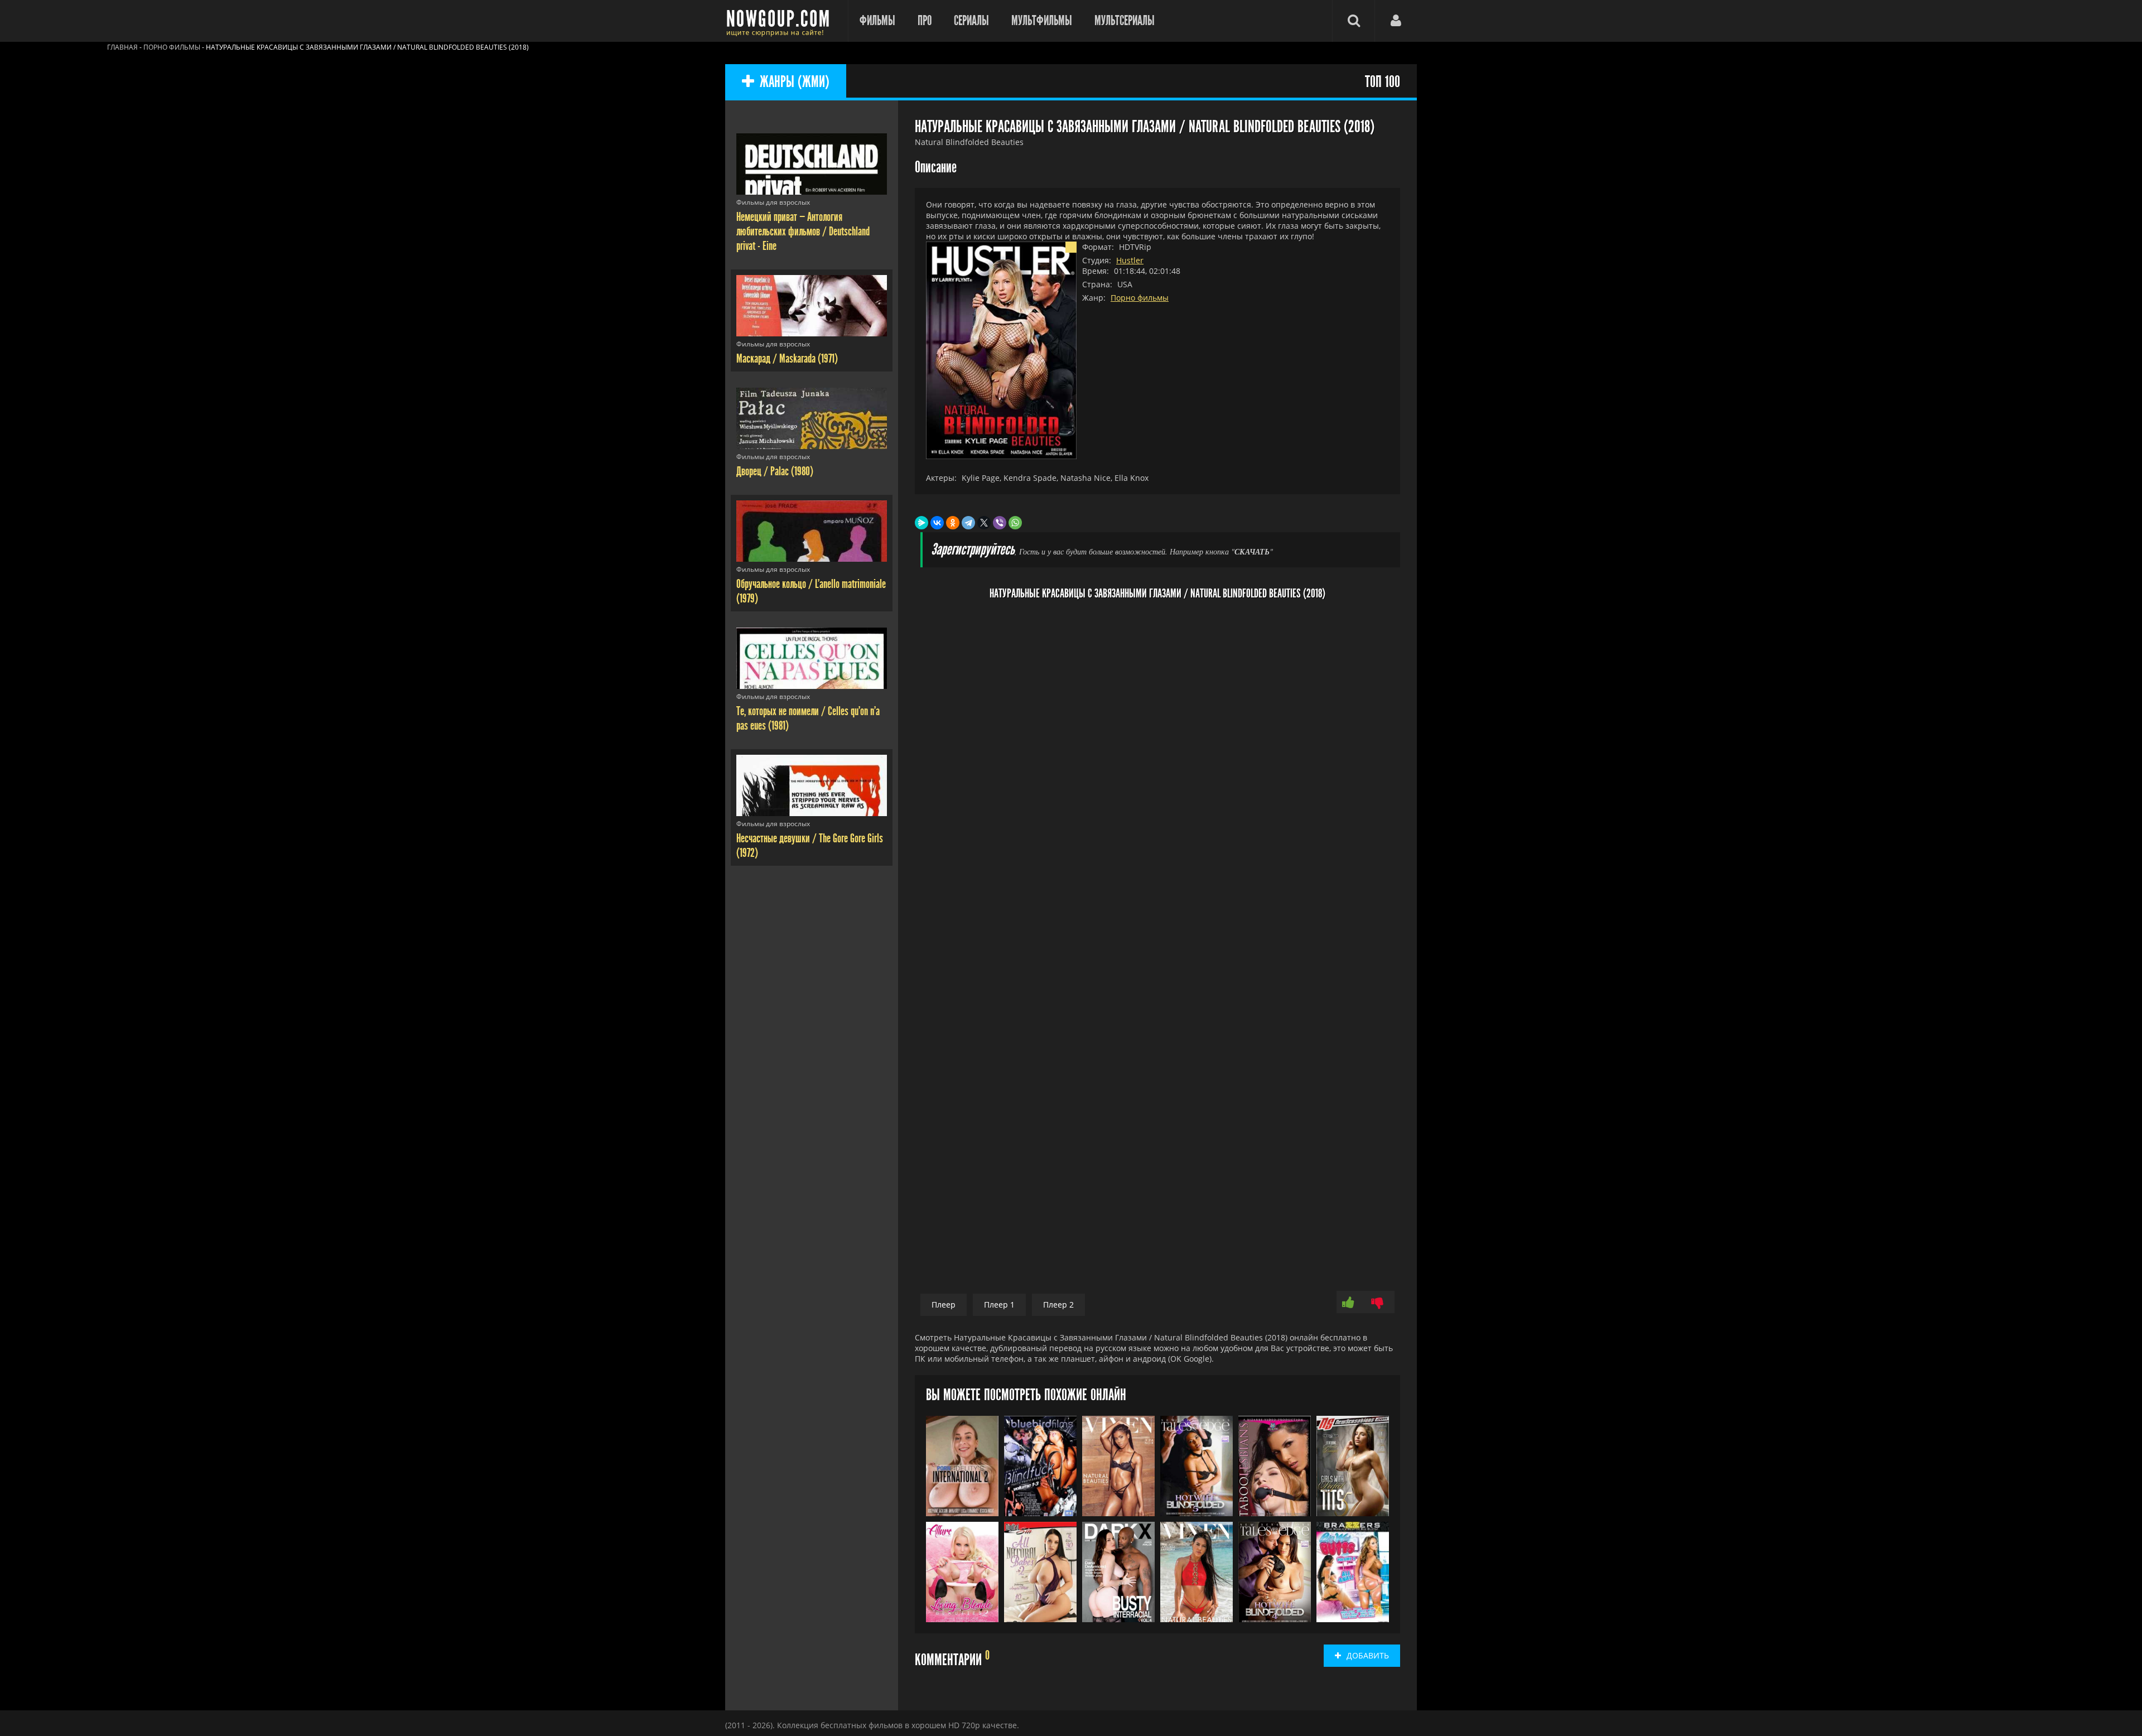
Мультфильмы (1042, 21)
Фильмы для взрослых (773, 202)
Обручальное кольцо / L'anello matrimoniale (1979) (811, 591)
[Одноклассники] (953, 523)
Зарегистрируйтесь (973, 550)
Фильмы (877, 21)
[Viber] (1000, 523)
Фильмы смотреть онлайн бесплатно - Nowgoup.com (781, 21)
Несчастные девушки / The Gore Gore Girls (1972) (810, 846)
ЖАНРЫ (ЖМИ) (795, 82)
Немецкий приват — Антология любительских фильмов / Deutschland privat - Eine (803, 232)
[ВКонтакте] (937, 523)
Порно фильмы (1140, 298)
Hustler (1130, 260)
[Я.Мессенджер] (922, 523)
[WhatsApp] (1015, 523)
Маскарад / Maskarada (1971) (787, 359)
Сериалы (971, 21)
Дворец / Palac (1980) (775, 471)
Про (925, 21)
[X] (984, 523)
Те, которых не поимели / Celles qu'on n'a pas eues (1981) (808, 718)
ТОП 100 (1383, 82)
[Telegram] (968, 523)
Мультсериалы (1125, 21)
